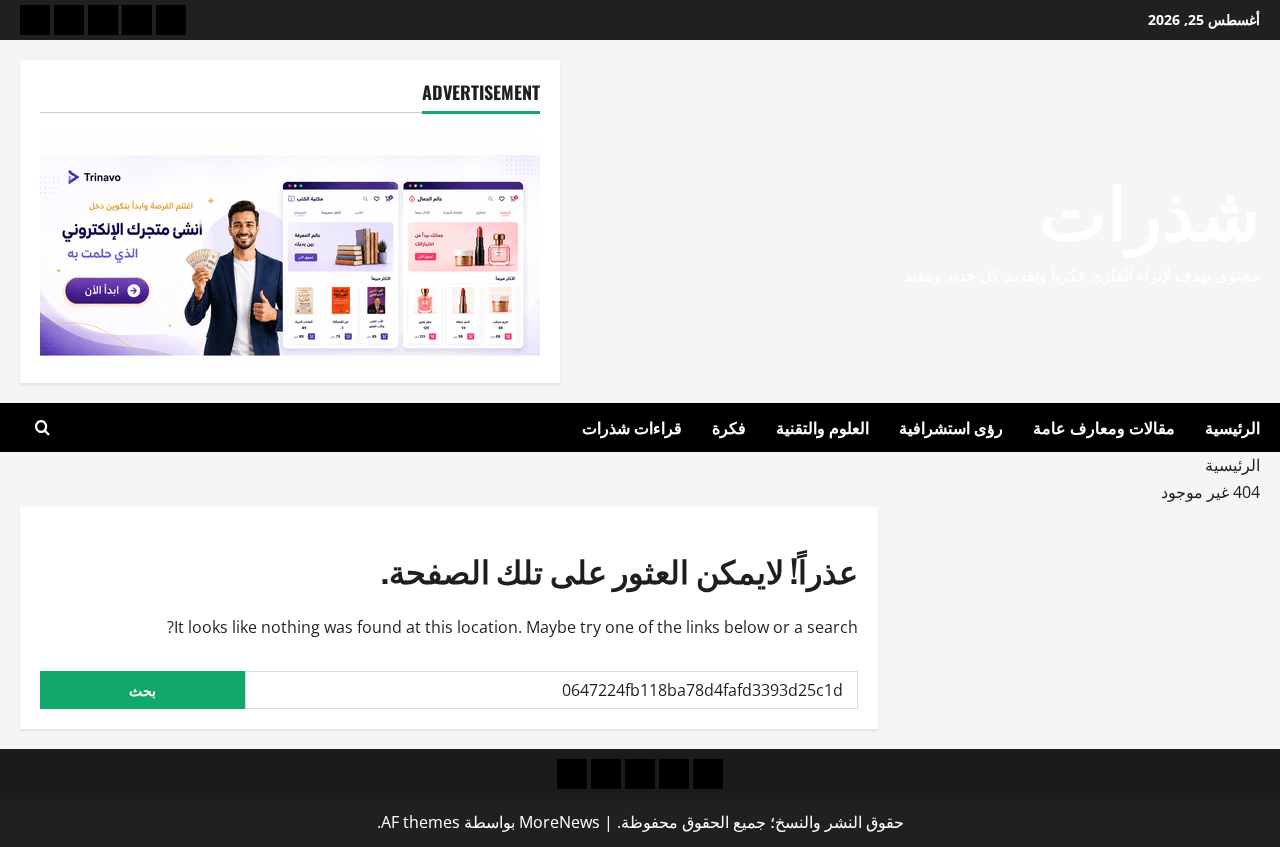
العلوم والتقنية (822, 427)
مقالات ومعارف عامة (1104, 427)
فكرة (729, 427)
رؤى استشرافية (951, 427)
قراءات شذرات (632, 427)
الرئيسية (1232, 427)
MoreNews (559, 822)
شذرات (1149, 207)
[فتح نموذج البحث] (42, 428)
